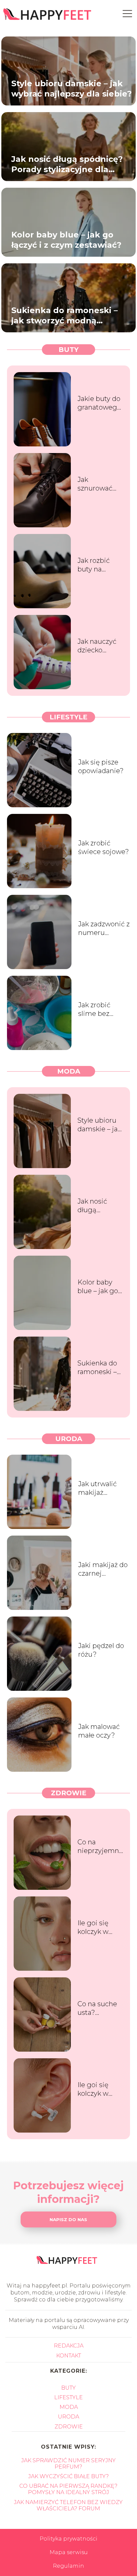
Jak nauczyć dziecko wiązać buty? (99, 646)
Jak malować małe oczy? (99, 1731)
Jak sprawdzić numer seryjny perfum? (68, 2464)
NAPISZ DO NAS (68, 2219)
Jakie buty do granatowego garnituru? (99, 403)
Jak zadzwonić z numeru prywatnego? (104, 928)
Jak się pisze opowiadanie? (101, 766)
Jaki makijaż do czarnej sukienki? (103, 1569)
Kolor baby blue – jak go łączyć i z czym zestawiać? (66, 239)
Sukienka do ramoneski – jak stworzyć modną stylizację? (65, 315)
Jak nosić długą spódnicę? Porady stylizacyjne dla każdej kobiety (67, 164)
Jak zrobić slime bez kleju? (94, 1009)
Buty (68, 350)
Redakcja (69, 2346)
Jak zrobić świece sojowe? (104, 847)
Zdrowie (69, 1793)
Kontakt (69, 2356)
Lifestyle (68, 717)
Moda (69, 1071)
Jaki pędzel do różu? (101, 1650)
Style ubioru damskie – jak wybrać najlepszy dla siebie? (71, 88)
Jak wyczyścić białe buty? (68, 2476)
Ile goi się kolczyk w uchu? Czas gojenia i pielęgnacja (96, 2089)
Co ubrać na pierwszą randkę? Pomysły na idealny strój (68, 2489)
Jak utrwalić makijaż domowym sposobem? (97, 1488)
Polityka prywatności (68, 2539)
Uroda (69, 1439)
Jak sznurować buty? (95, 484)
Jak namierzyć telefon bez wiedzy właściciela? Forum (68, 2505)
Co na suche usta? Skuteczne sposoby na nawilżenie (97, 2008)
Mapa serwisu (69, 2552)
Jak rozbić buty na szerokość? (95, 565)
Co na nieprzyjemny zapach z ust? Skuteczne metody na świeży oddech (100, 1847)
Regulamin (68, 2566)
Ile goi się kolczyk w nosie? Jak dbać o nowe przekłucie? (98, 1927)
